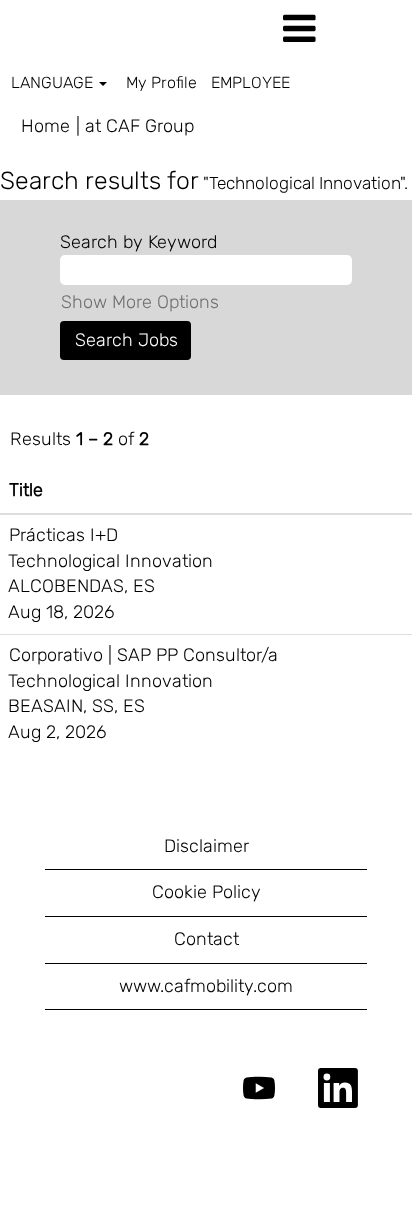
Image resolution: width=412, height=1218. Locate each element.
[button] (343, 30)
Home (45, 126)
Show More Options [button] (140, 302)
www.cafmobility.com (206, 986)
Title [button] (26, 490)
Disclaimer (206, 846)
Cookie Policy (206, 892)
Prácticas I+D (63, 535)
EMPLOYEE (250, 82)
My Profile (161, 82)
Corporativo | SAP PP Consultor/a (143, 655)
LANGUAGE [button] (54, 82)
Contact (206, 939)
